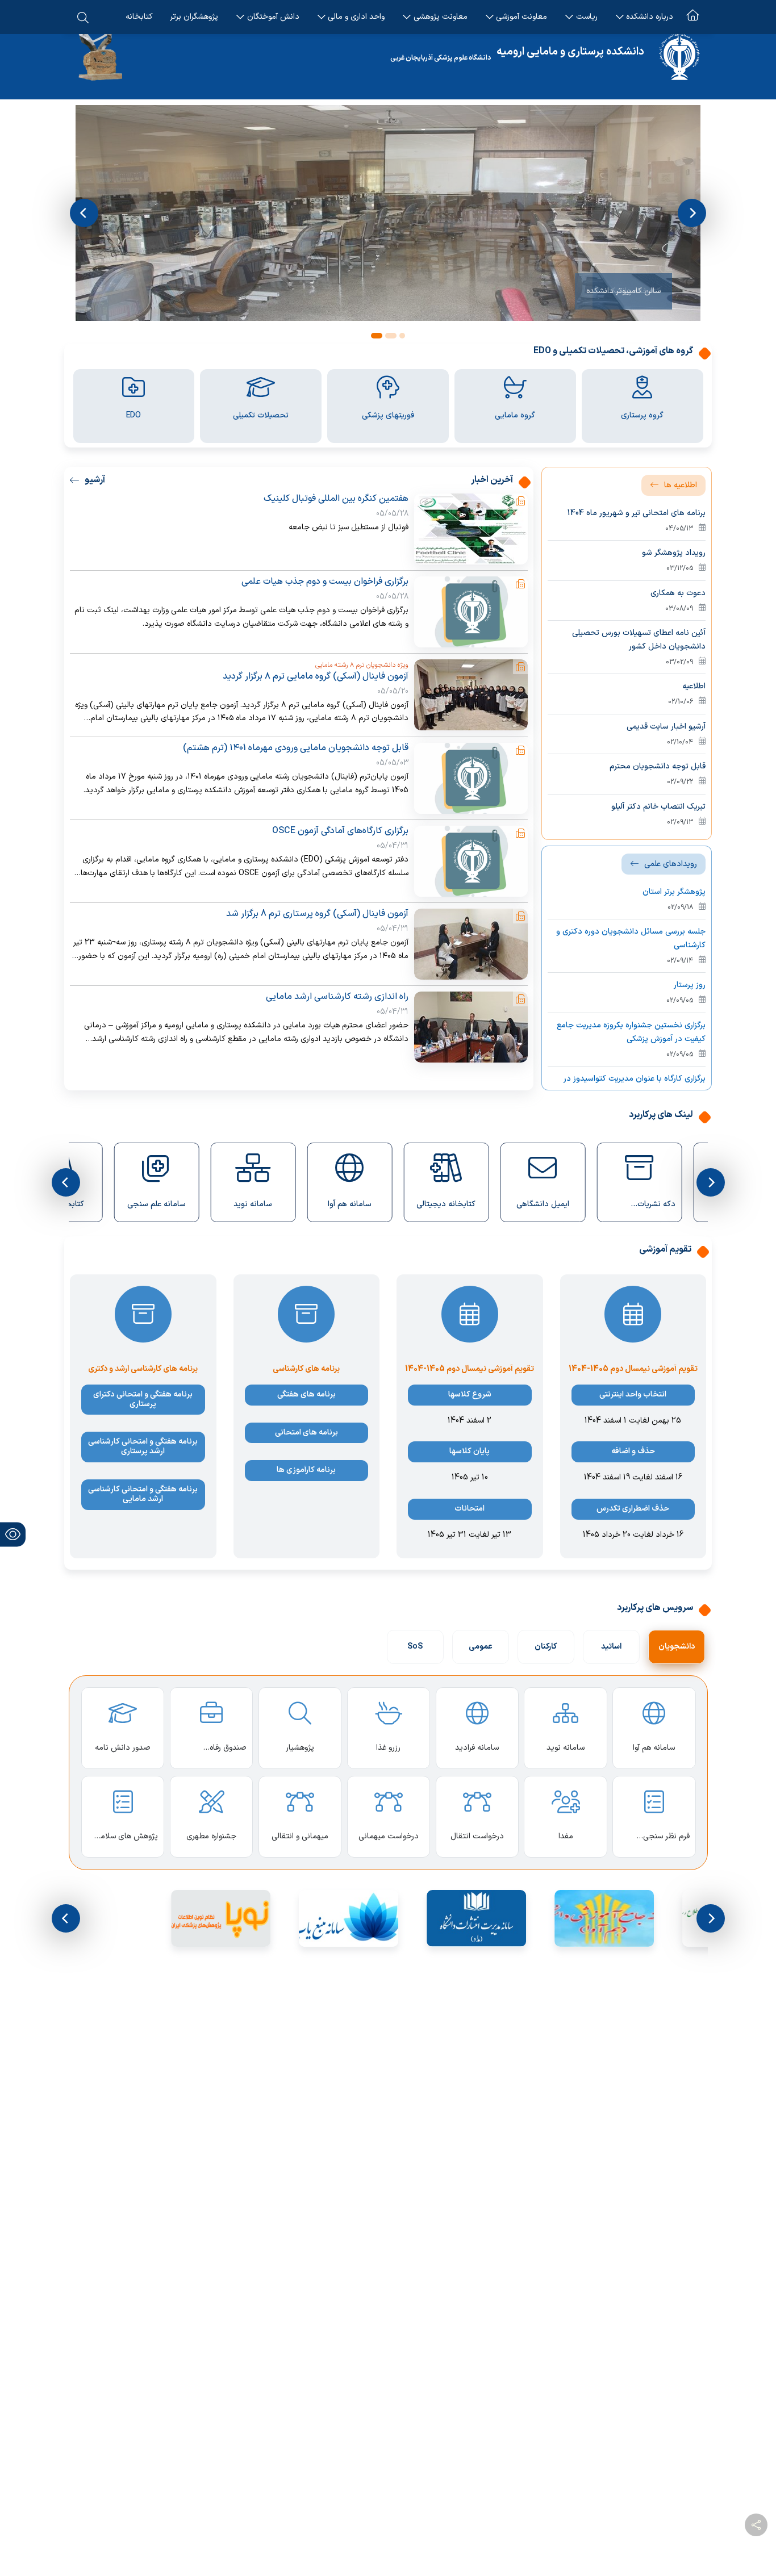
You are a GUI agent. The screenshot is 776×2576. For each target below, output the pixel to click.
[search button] (83, 17)
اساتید (611, 1647)
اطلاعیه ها (681, 485)
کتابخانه (139, 17)
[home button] (693, 17)
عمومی (481, 1647)
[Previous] (84, 213)
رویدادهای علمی (671, 864)
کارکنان (546, 1647)
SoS (415, 1647)
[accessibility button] (13, 1534)
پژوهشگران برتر (194, 17)
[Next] (692, 213)
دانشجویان (677, 1647)
